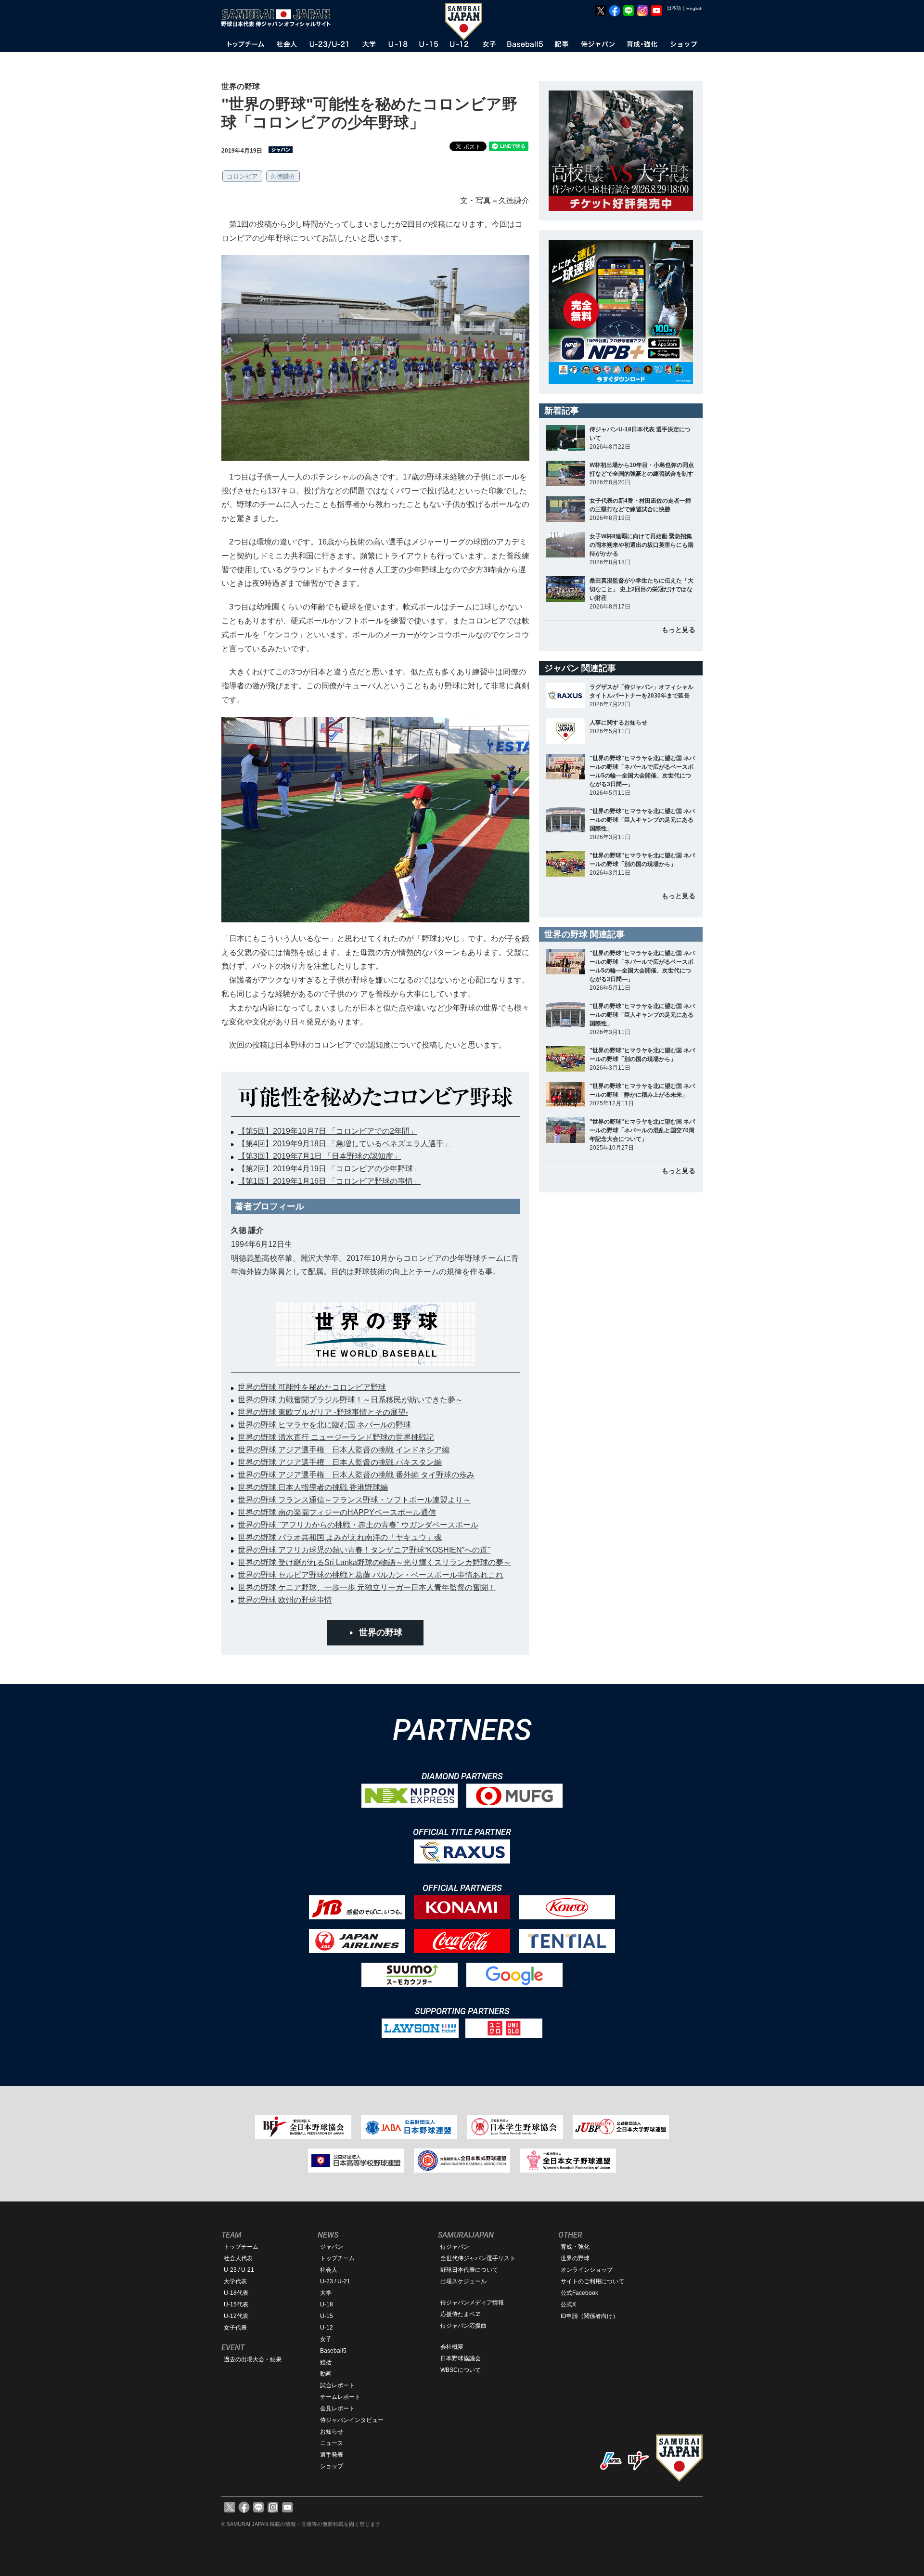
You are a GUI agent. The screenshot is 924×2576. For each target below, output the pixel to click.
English (694, 8)
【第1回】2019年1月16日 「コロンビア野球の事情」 (329, 1181)
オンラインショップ (587, 2270)
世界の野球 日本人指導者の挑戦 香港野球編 (313, 1487)
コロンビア (242, 176)
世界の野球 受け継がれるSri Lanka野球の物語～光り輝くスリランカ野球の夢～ (374, 1562)
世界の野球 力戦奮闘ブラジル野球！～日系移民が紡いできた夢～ (350, 1400)
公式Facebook (579, 2293)
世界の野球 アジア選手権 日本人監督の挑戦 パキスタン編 (340, 1462)
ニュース (332, 2443)
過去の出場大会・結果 (253, 2359)
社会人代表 (238, 2258)
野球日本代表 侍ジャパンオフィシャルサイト (279, 18)
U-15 (327, 2316)
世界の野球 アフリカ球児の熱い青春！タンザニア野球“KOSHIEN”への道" (364, 1550)
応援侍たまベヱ (461, 2314)
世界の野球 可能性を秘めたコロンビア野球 (312, 1387)
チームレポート (340, 2397)
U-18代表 (236, 2293)
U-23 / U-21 (239, 2270)
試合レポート (337, 2385)
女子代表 (235, 2328)
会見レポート (337, 2408)
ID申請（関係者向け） (590, 2316)
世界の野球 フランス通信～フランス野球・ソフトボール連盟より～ (354, 1500)
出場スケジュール (463, 2281)
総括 (326, 2362)
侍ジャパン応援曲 (463, 2326)
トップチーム (241, 2247)
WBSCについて (461, 2370)
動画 (326, 2374)
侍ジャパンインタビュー (352, 2420)
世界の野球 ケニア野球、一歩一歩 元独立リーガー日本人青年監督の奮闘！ (367, 1587)
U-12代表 (236, 2316)
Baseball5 (333, 2351)
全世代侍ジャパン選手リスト (478, 2258)
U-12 (327, 2328)
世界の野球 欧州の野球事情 (285, 1600)
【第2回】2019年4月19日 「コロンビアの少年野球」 (329, 1169)
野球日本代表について (469, 2270)
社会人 (329, 2270)
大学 (326, 2293)
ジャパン (332, 2247)
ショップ (332, 2466)
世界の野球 (381, 1632)
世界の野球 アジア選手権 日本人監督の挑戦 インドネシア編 (344, 1450)
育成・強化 (575, 2247)
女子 (326, 2339)
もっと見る (679, 630)
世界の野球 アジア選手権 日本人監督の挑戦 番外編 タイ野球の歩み (356, 1475)
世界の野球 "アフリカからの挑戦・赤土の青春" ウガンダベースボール (358, 1525)
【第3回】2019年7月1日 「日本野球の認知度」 (319, 1156)
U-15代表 (236, 2304)
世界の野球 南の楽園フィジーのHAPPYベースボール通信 (337, 1512)
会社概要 (452, 2347)
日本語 (674, 8)
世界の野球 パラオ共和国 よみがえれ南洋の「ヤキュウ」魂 (340, 1537)
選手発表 (332, 2455)
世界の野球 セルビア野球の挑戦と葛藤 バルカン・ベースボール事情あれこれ (371, 1575)
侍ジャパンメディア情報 (472, 2303)
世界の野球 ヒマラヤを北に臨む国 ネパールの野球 (324, 1425)
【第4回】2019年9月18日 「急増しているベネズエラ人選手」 (345, 1144)
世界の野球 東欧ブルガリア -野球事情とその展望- (323, 1412)
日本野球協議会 (461, 2358)
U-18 (327, 2304)
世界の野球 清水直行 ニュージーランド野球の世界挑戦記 (336, 1437)
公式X (568, 2304)
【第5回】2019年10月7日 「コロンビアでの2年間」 (327, 1131)
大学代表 (235, 2281)
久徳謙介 (283, 176)
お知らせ (332, 2432)
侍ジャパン (455, 2247)
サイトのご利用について (592, 2281)
